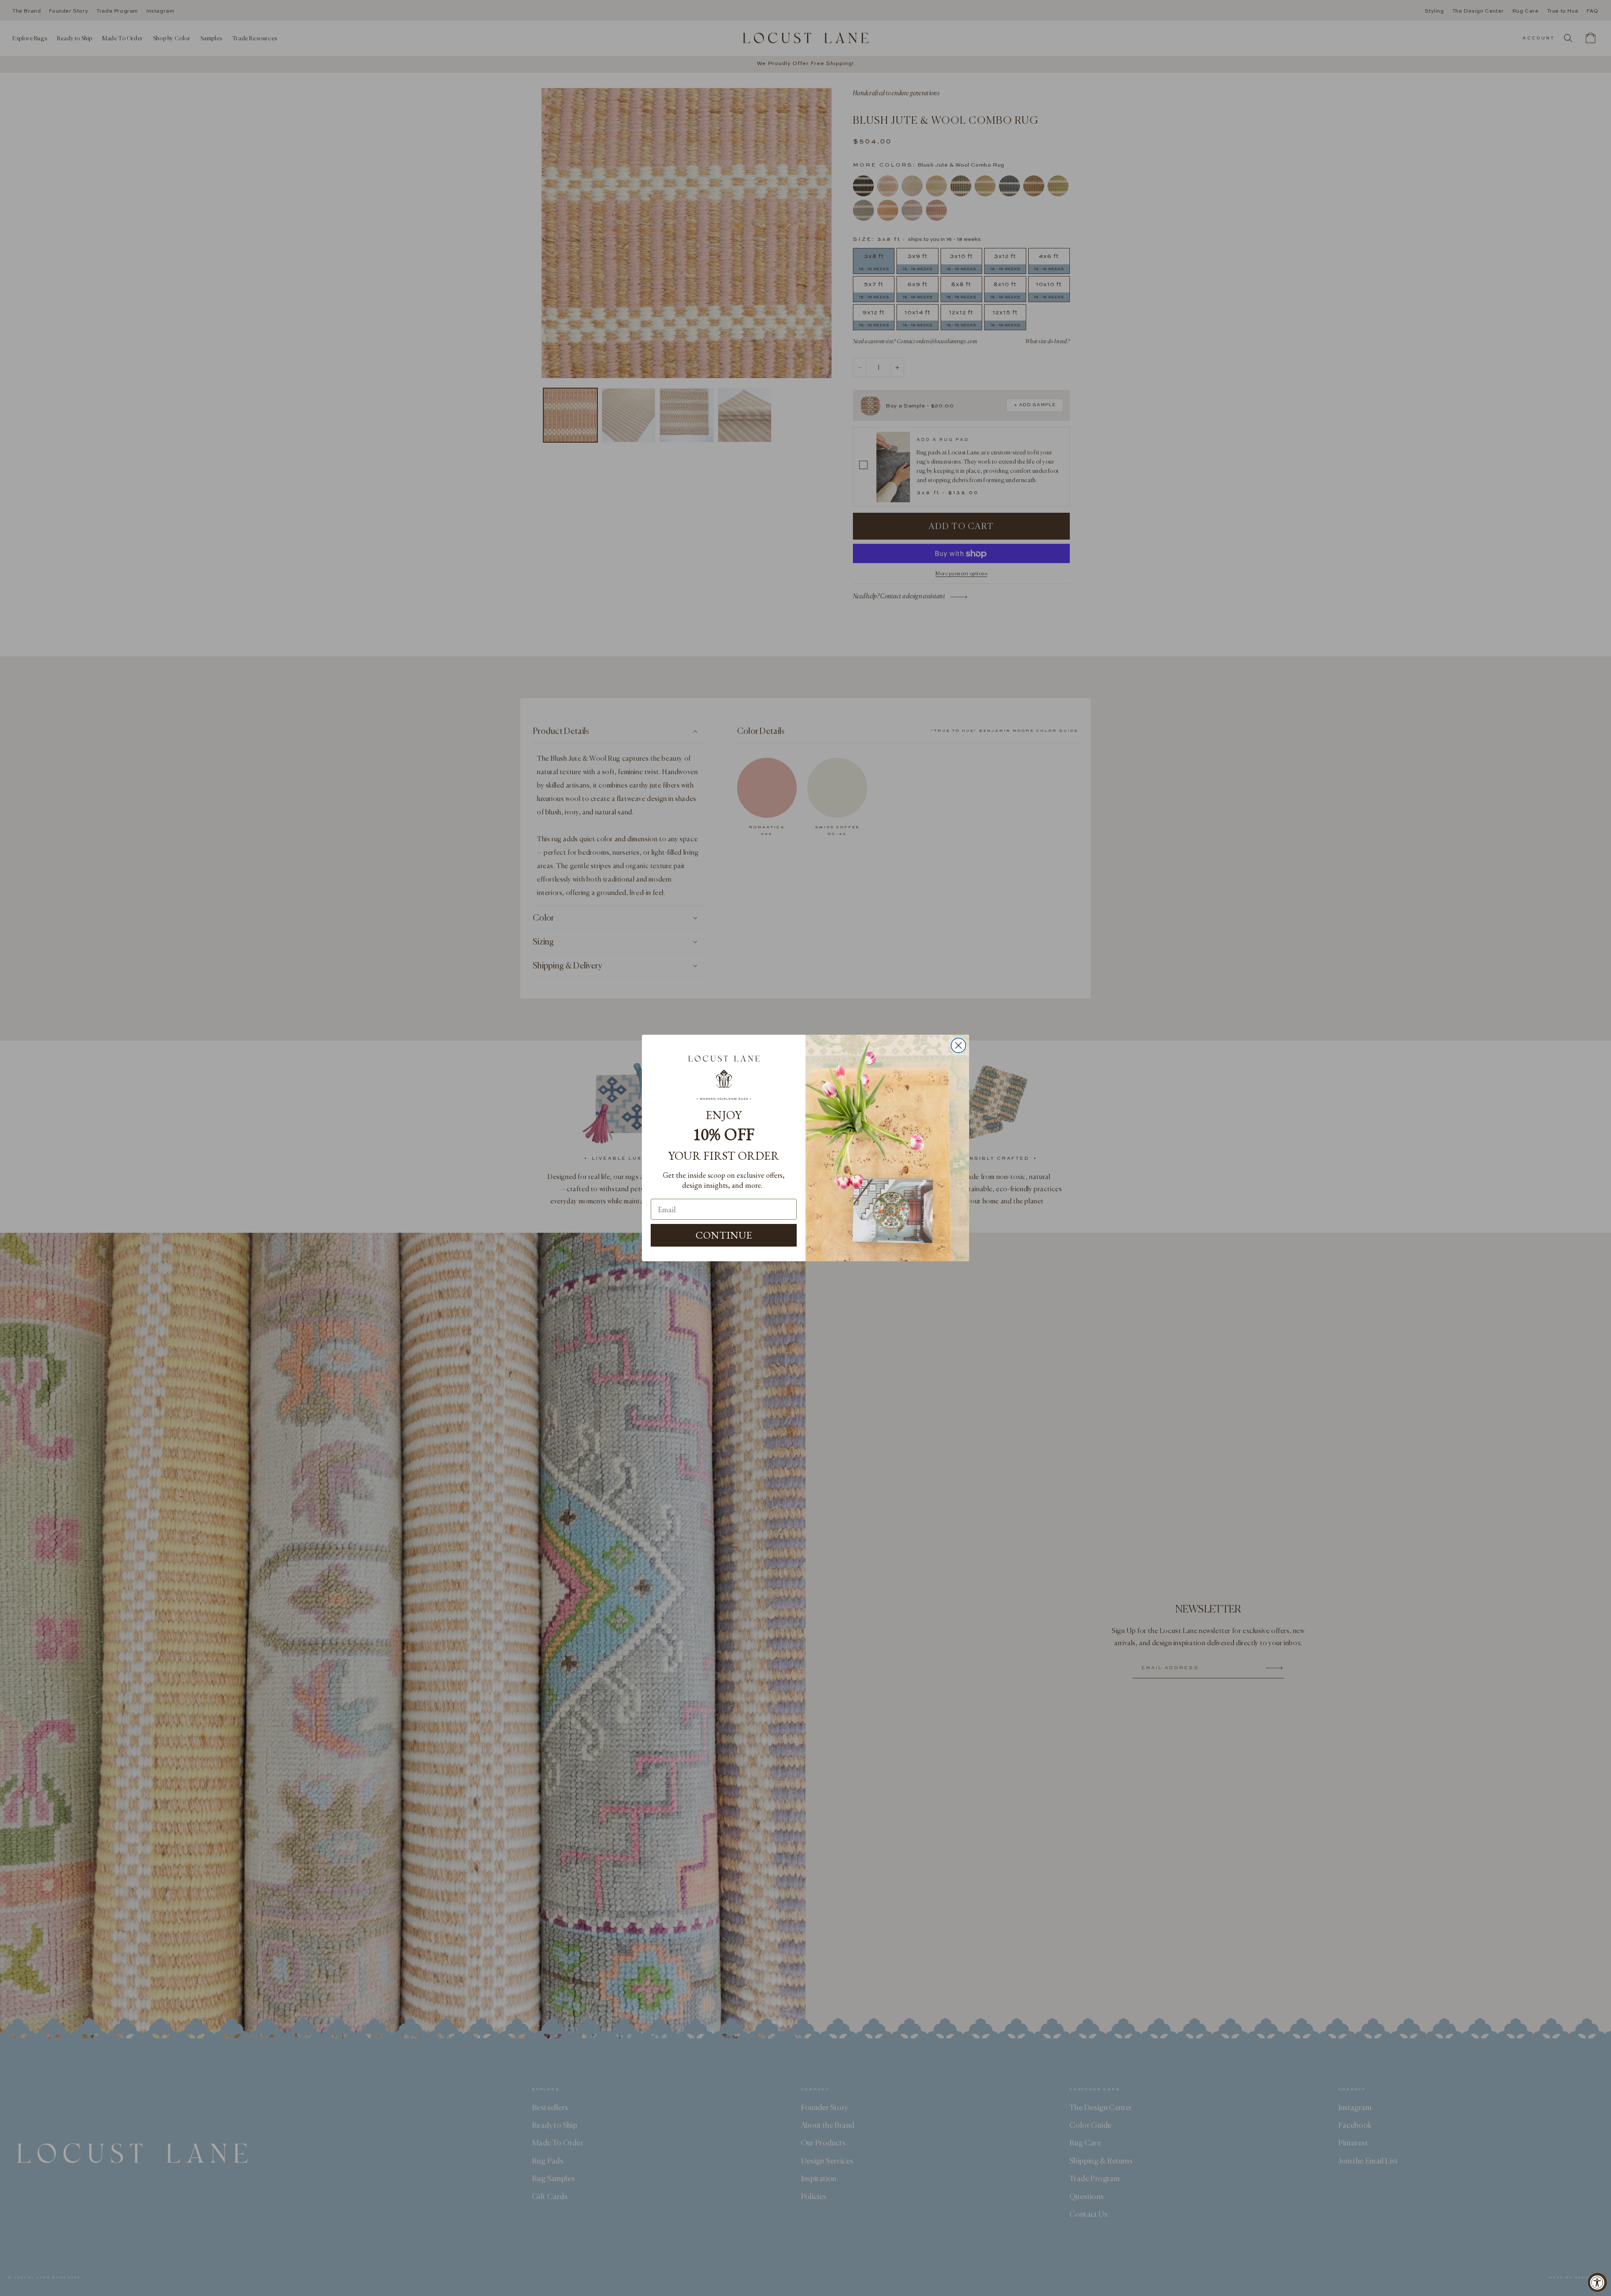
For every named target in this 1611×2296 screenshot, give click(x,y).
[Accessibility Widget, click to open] (1597, 2282)
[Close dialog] (958, 1045)
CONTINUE (724, 1235)
